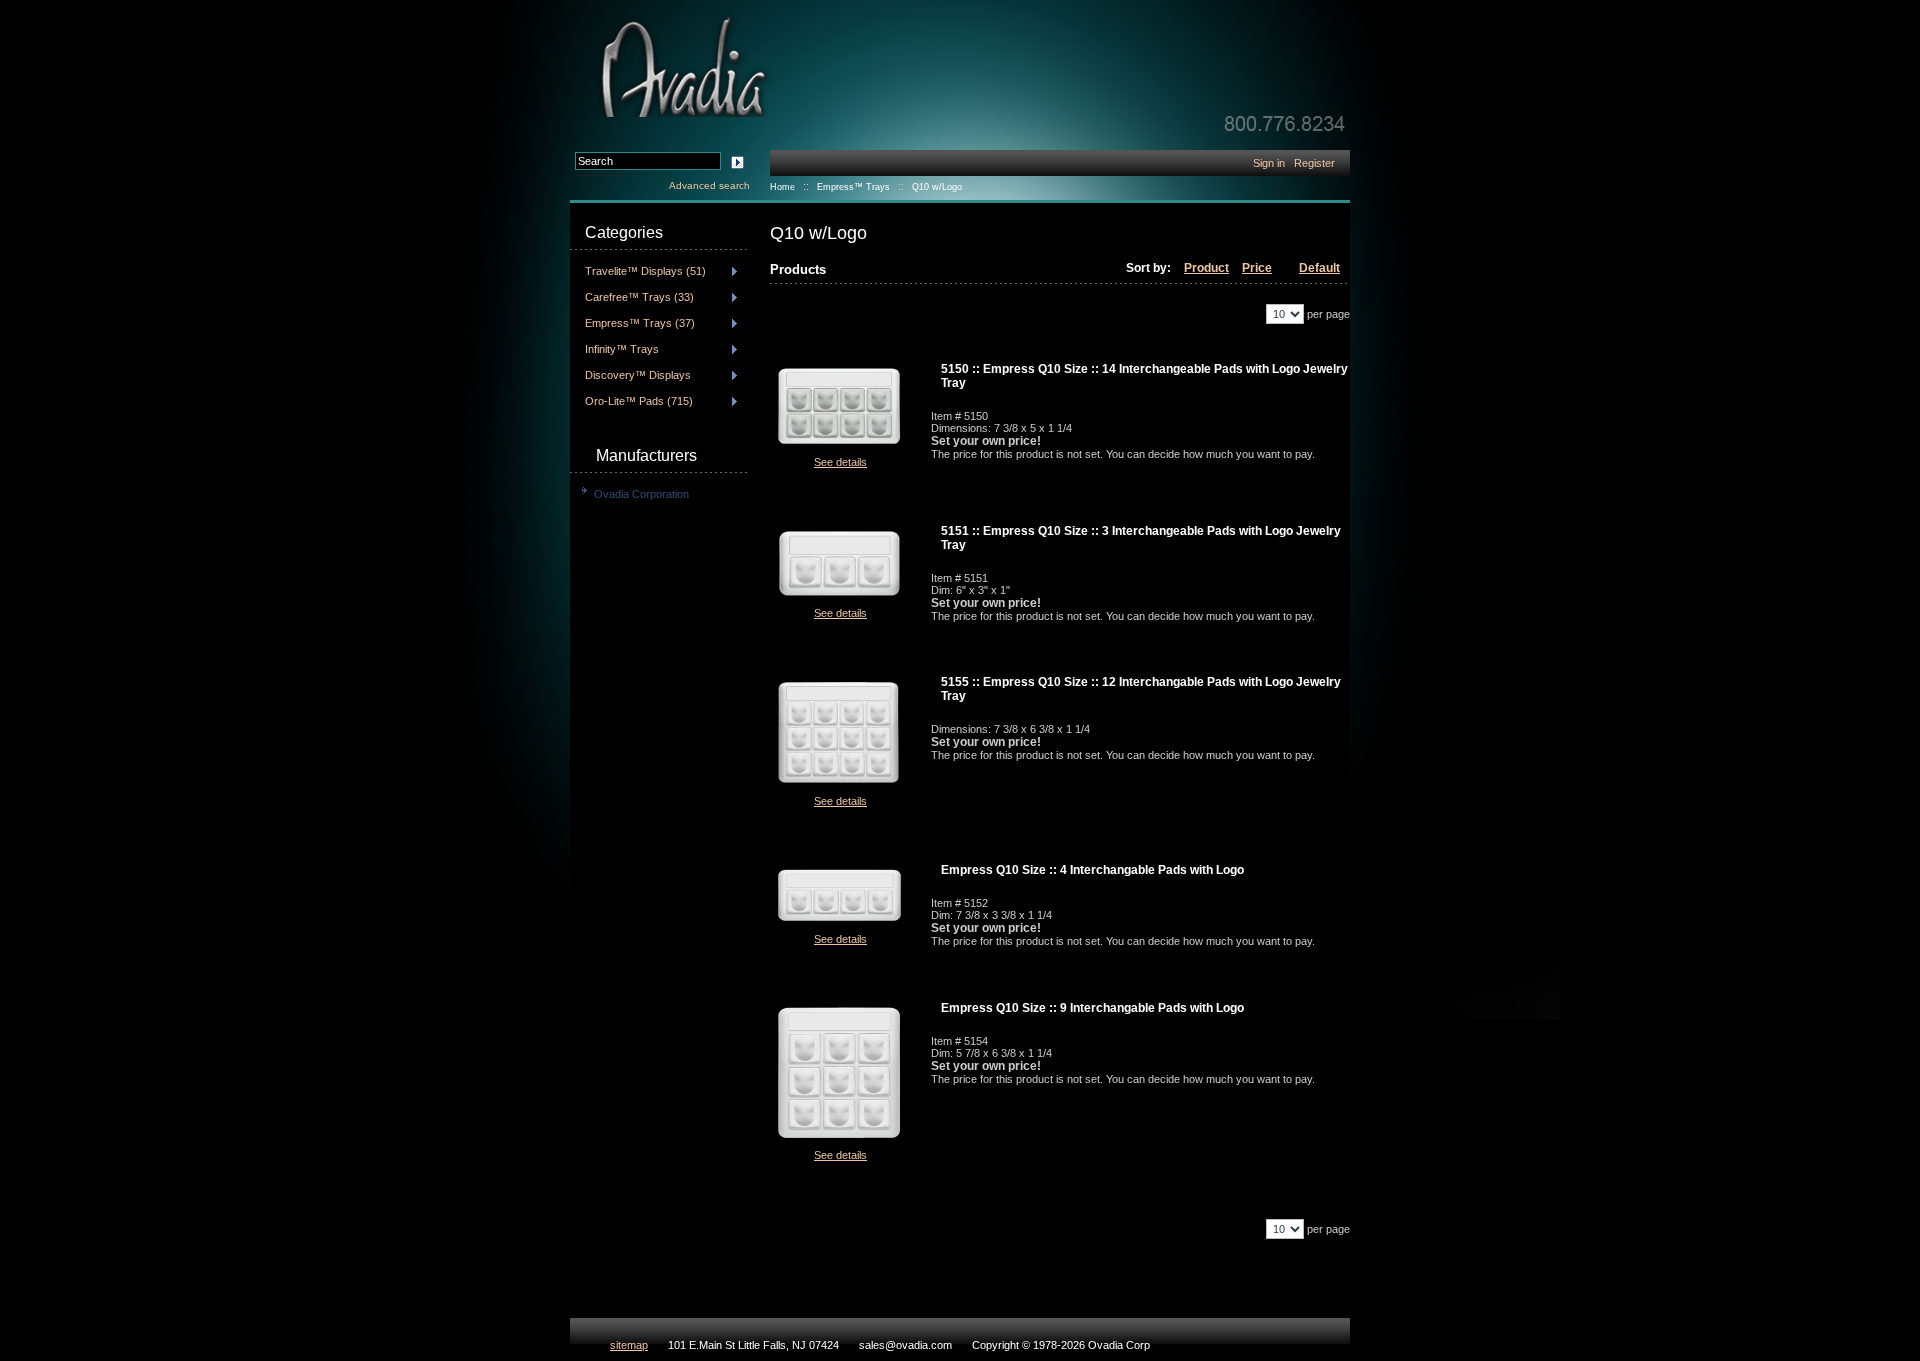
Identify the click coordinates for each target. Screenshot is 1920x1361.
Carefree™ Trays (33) (639, 297)
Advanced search (709, 185)
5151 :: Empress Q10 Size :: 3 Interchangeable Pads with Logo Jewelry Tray (1141, 538)
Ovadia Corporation (641, 494)
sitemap (629, 1345)
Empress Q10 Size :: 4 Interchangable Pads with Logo (1092, 870)
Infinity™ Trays (622, 349)
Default (1319, 268)
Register (1314, 163)
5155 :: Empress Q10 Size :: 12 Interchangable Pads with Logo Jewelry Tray (1141, 689)
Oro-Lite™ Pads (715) (639, 401)
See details (840, 462)
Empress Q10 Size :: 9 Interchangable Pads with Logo (1092, 1008)
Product (1206, 268)
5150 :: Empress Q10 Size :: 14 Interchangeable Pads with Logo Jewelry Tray (1144, 376)
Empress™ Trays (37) (640, 323)
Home (782, 187)
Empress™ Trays (853, 187)
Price (1257, 268)
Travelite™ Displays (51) (645, 271)
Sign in (1269, 163)
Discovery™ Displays (638, 375)
